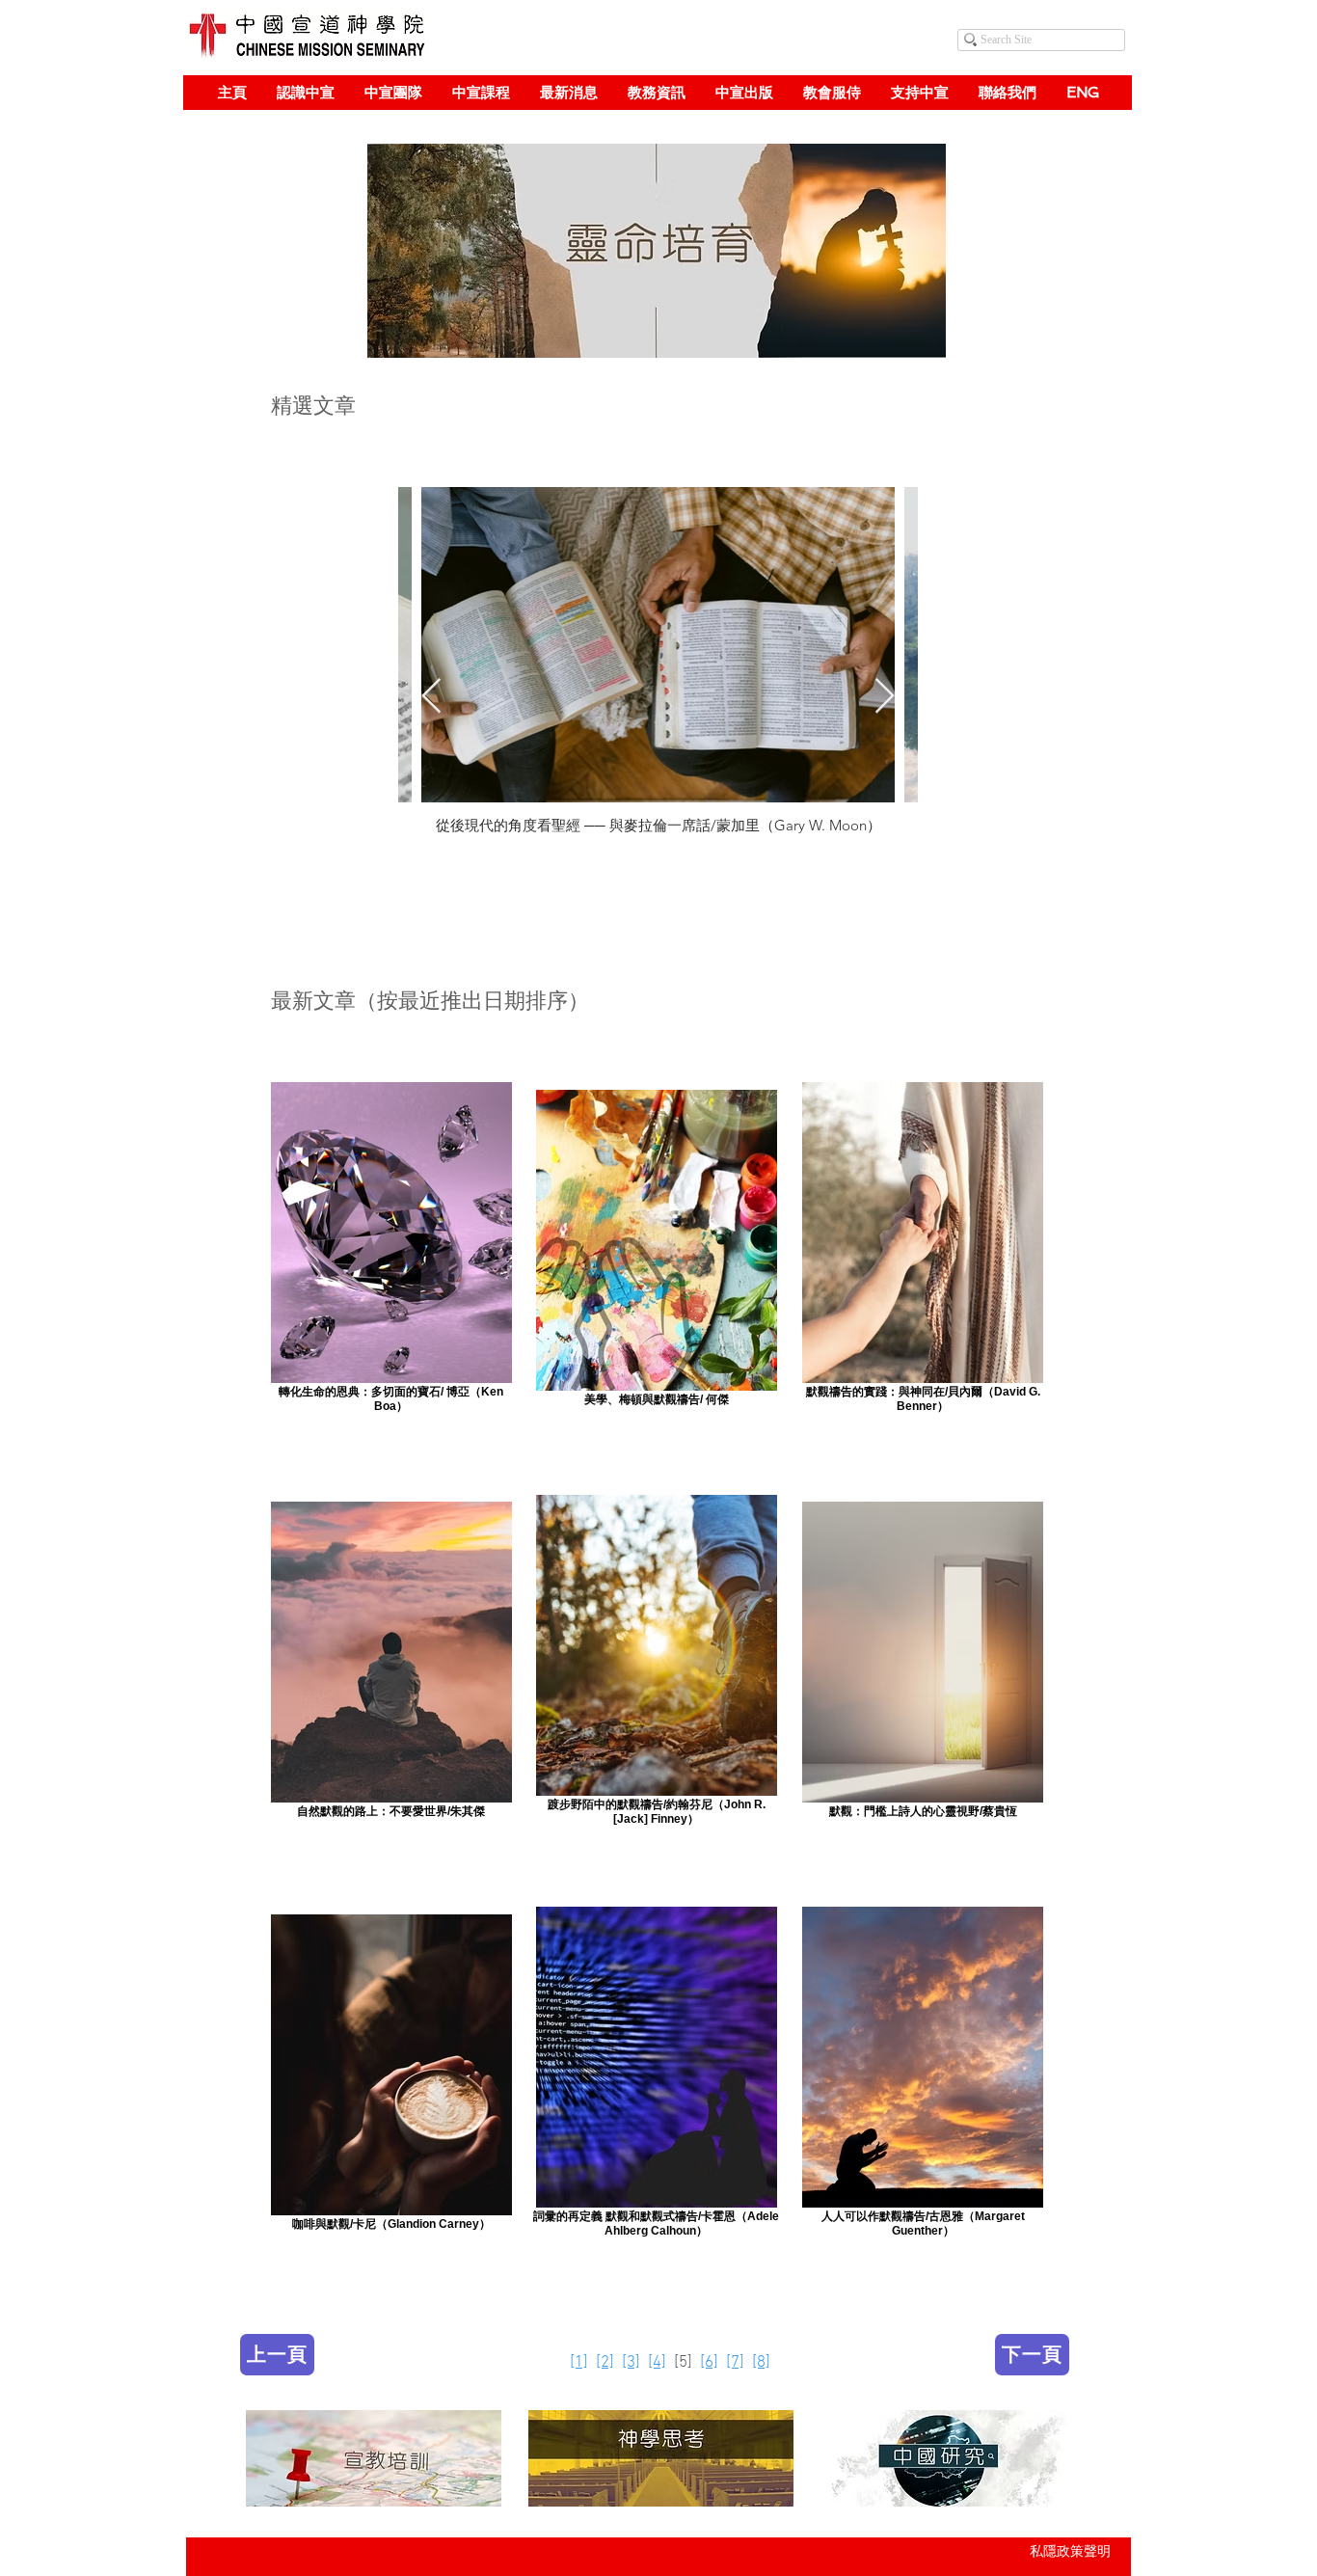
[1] (579, 2363)
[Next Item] (885, 697)
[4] (657, 2363)
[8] (761, 2363)
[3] (631, 2363)
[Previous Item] (431, 697)
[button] (305, 93)
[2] (605, 2363)
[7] (735, 2363)
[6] (709, 2363)
